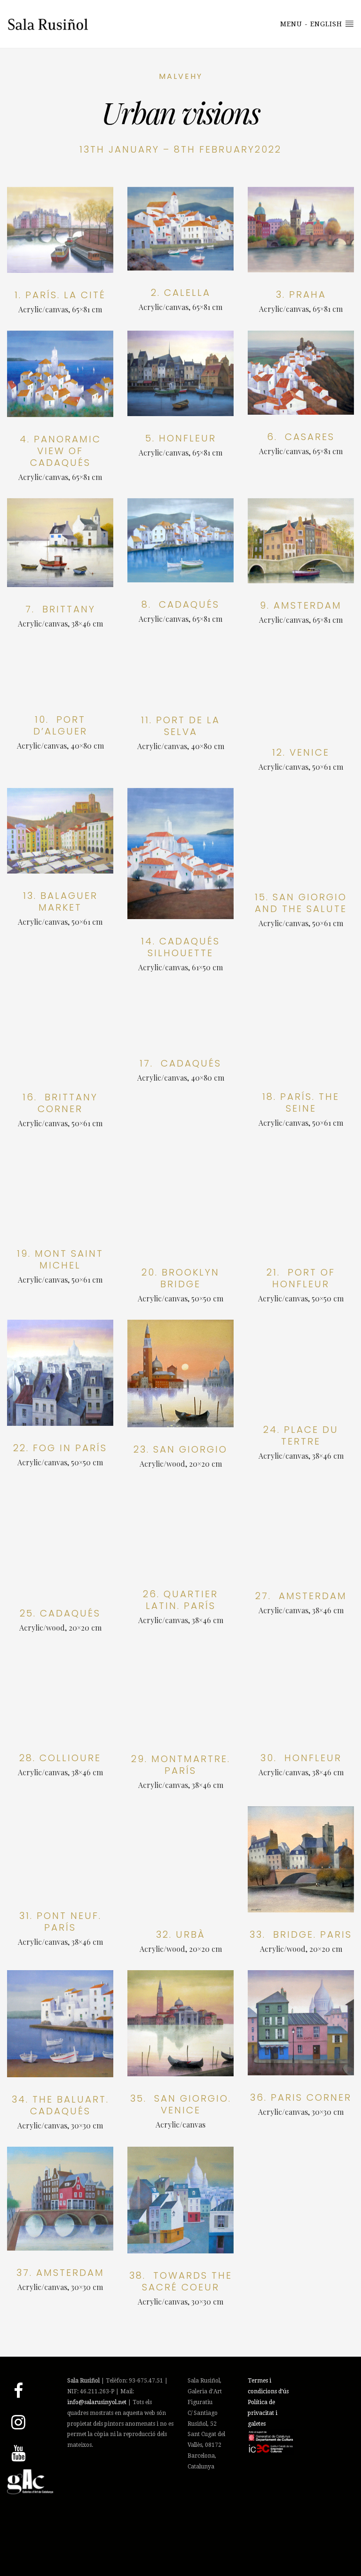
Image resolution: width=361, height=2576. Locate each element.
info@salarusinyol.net (97, 2402)
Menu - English (312, 24)
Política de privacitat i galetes (263, 2413)
